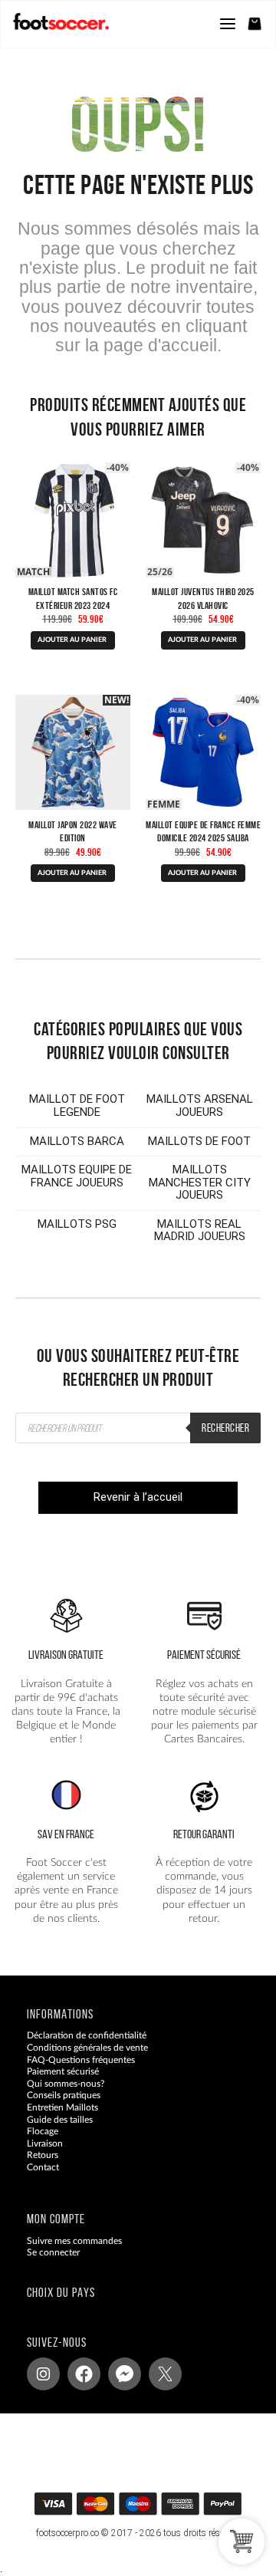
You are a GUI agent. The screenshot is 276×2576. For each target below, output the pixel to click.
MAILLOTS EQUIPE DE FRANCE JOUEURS (77, 1176)
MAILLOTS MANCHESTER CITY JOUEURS (200, 1182)
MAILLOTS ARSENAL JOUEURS (200, 1105)
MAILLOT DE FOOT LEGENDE (77, 1105)
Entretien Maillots (62, 2107)
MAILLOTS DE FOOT (199, 1141)
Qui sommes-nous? (66, 2084)
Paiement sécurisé (63, 2071)
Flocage (43, 2131)
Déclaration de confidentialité (87, 2036)
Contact (43, 2167)
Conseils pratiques (64, 2095)
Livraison (45, 2143)
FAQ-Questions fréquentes (81, 2060)
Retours (43, 2155)
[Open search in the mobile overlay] (138, 1428)
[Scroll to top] (153, 2509)
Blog (36, 2180)
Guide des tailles (60, 2120)
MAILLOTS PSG (77, 1224)
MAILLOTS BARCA (77, 1141)
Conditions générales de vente (87, 2048)
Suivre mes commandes (74, 2241)
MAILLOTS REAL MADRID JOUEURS (200, 1230)
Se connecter (53, 2252)
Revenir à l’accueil (138, 1497)
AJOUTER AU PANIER (72, 640)
